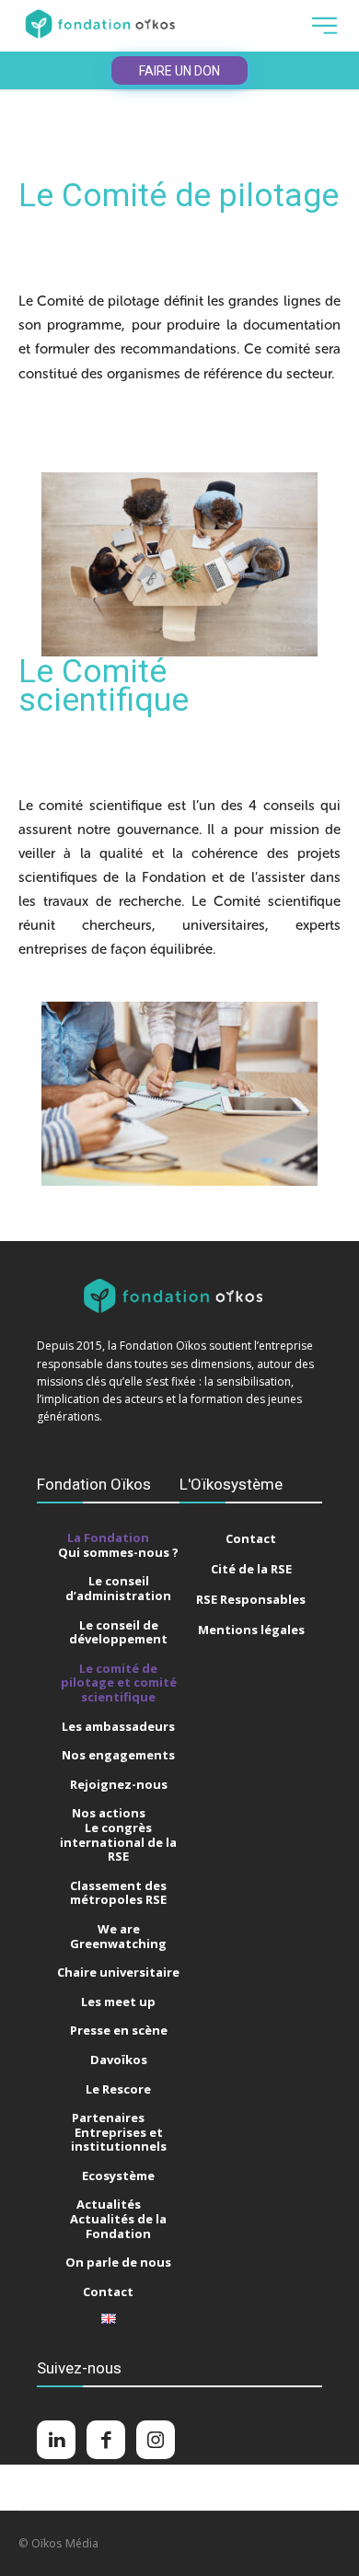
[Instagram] (156, 2440)
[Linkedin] (56, 2440)
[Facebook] (106, 2440)
